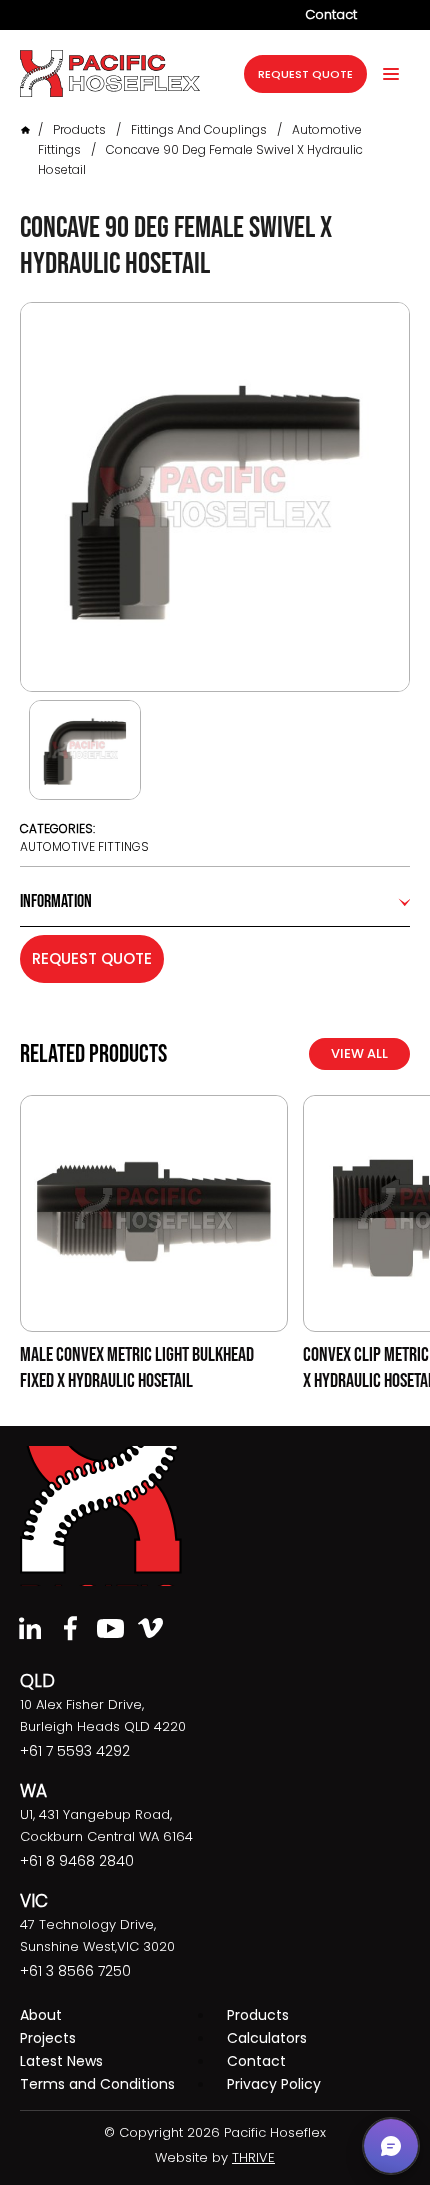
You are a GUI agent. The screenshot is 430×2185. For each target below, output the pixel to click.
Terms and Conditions (97, 2084)
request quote (305, 74)
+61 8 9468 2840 (77, 1861)
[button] (391, 2146)
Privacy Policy (274, 2084)
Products (79, 129)
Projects (48, 2038)
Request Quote (92, 958)
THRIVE (253, 2157)
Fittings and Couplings (199, 129)
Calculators (267, 2038)
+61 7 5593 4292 (75, 1751)
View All (359, 1053)
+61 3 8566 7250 (75, 1971)
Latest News (61, 2061)
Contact (331, 14)
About (41, 2015)
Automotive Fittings (84, 846)
